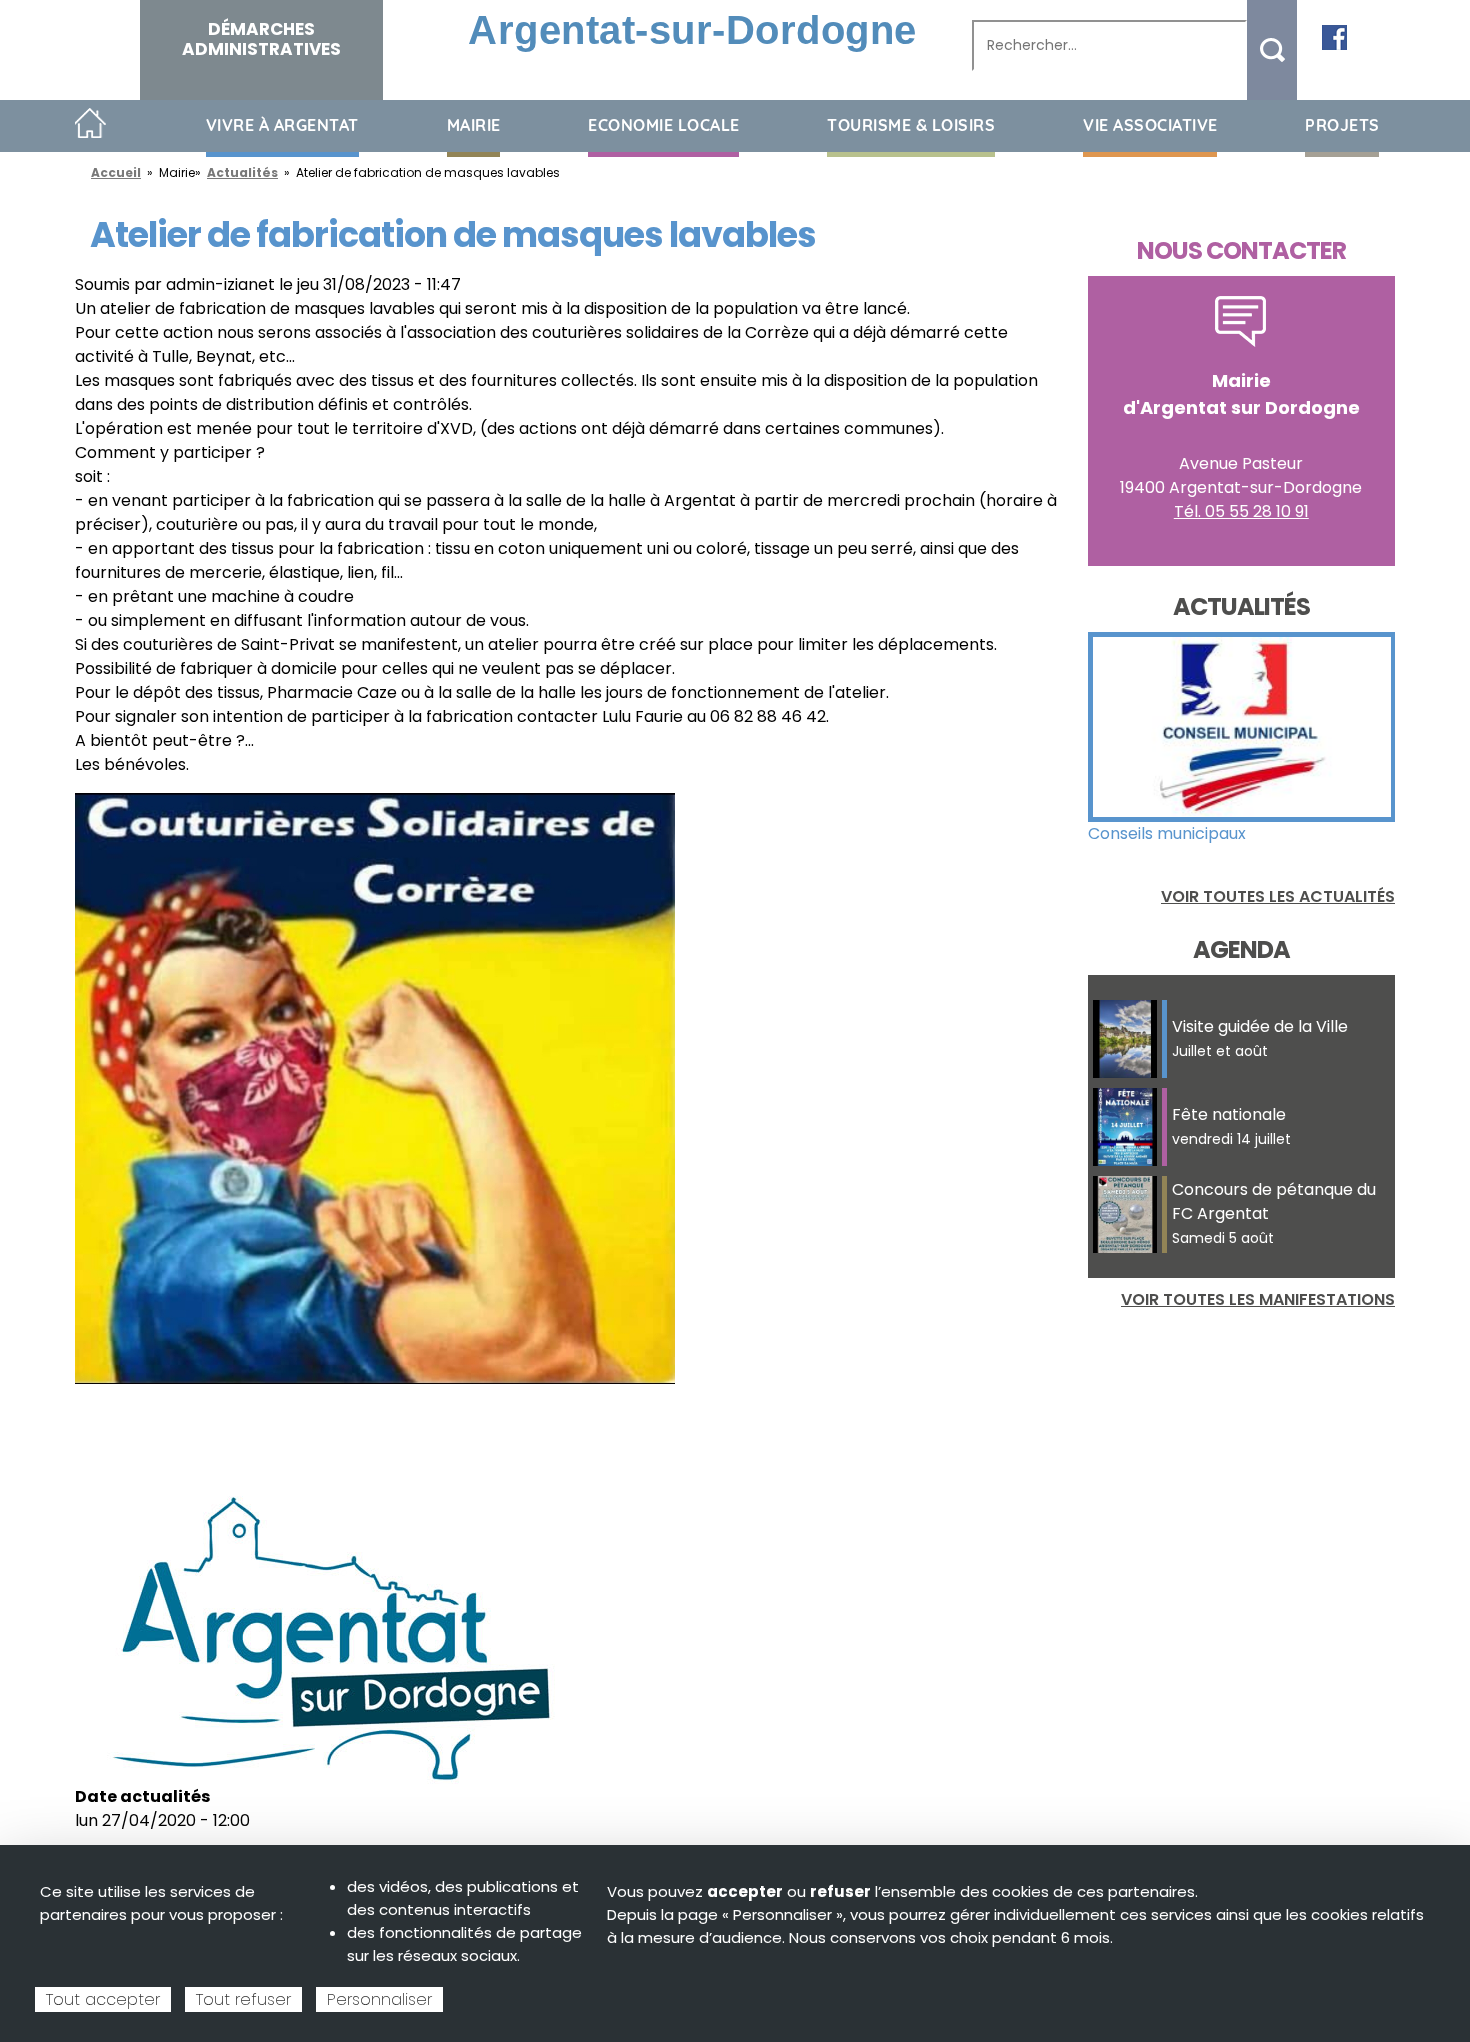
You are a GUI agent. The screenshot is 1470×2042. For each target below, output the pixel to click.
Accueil (90, 124)
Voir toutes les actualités (1278, 896)
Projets (1342, 125)
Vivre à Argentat (282, 125)
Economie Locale (664, 125)
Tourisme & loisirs (911, 125)
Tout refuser (243, 1999)
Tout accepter (103, 1999)
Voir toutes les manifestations (1258, 1299)
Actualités (242, 172)
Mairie (474, 125)
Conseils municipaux (1167, 833)
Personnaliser (379, 1999)
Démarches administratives (261, 39)
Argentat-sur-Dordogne (692, 30)
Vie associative (1150, 125)
